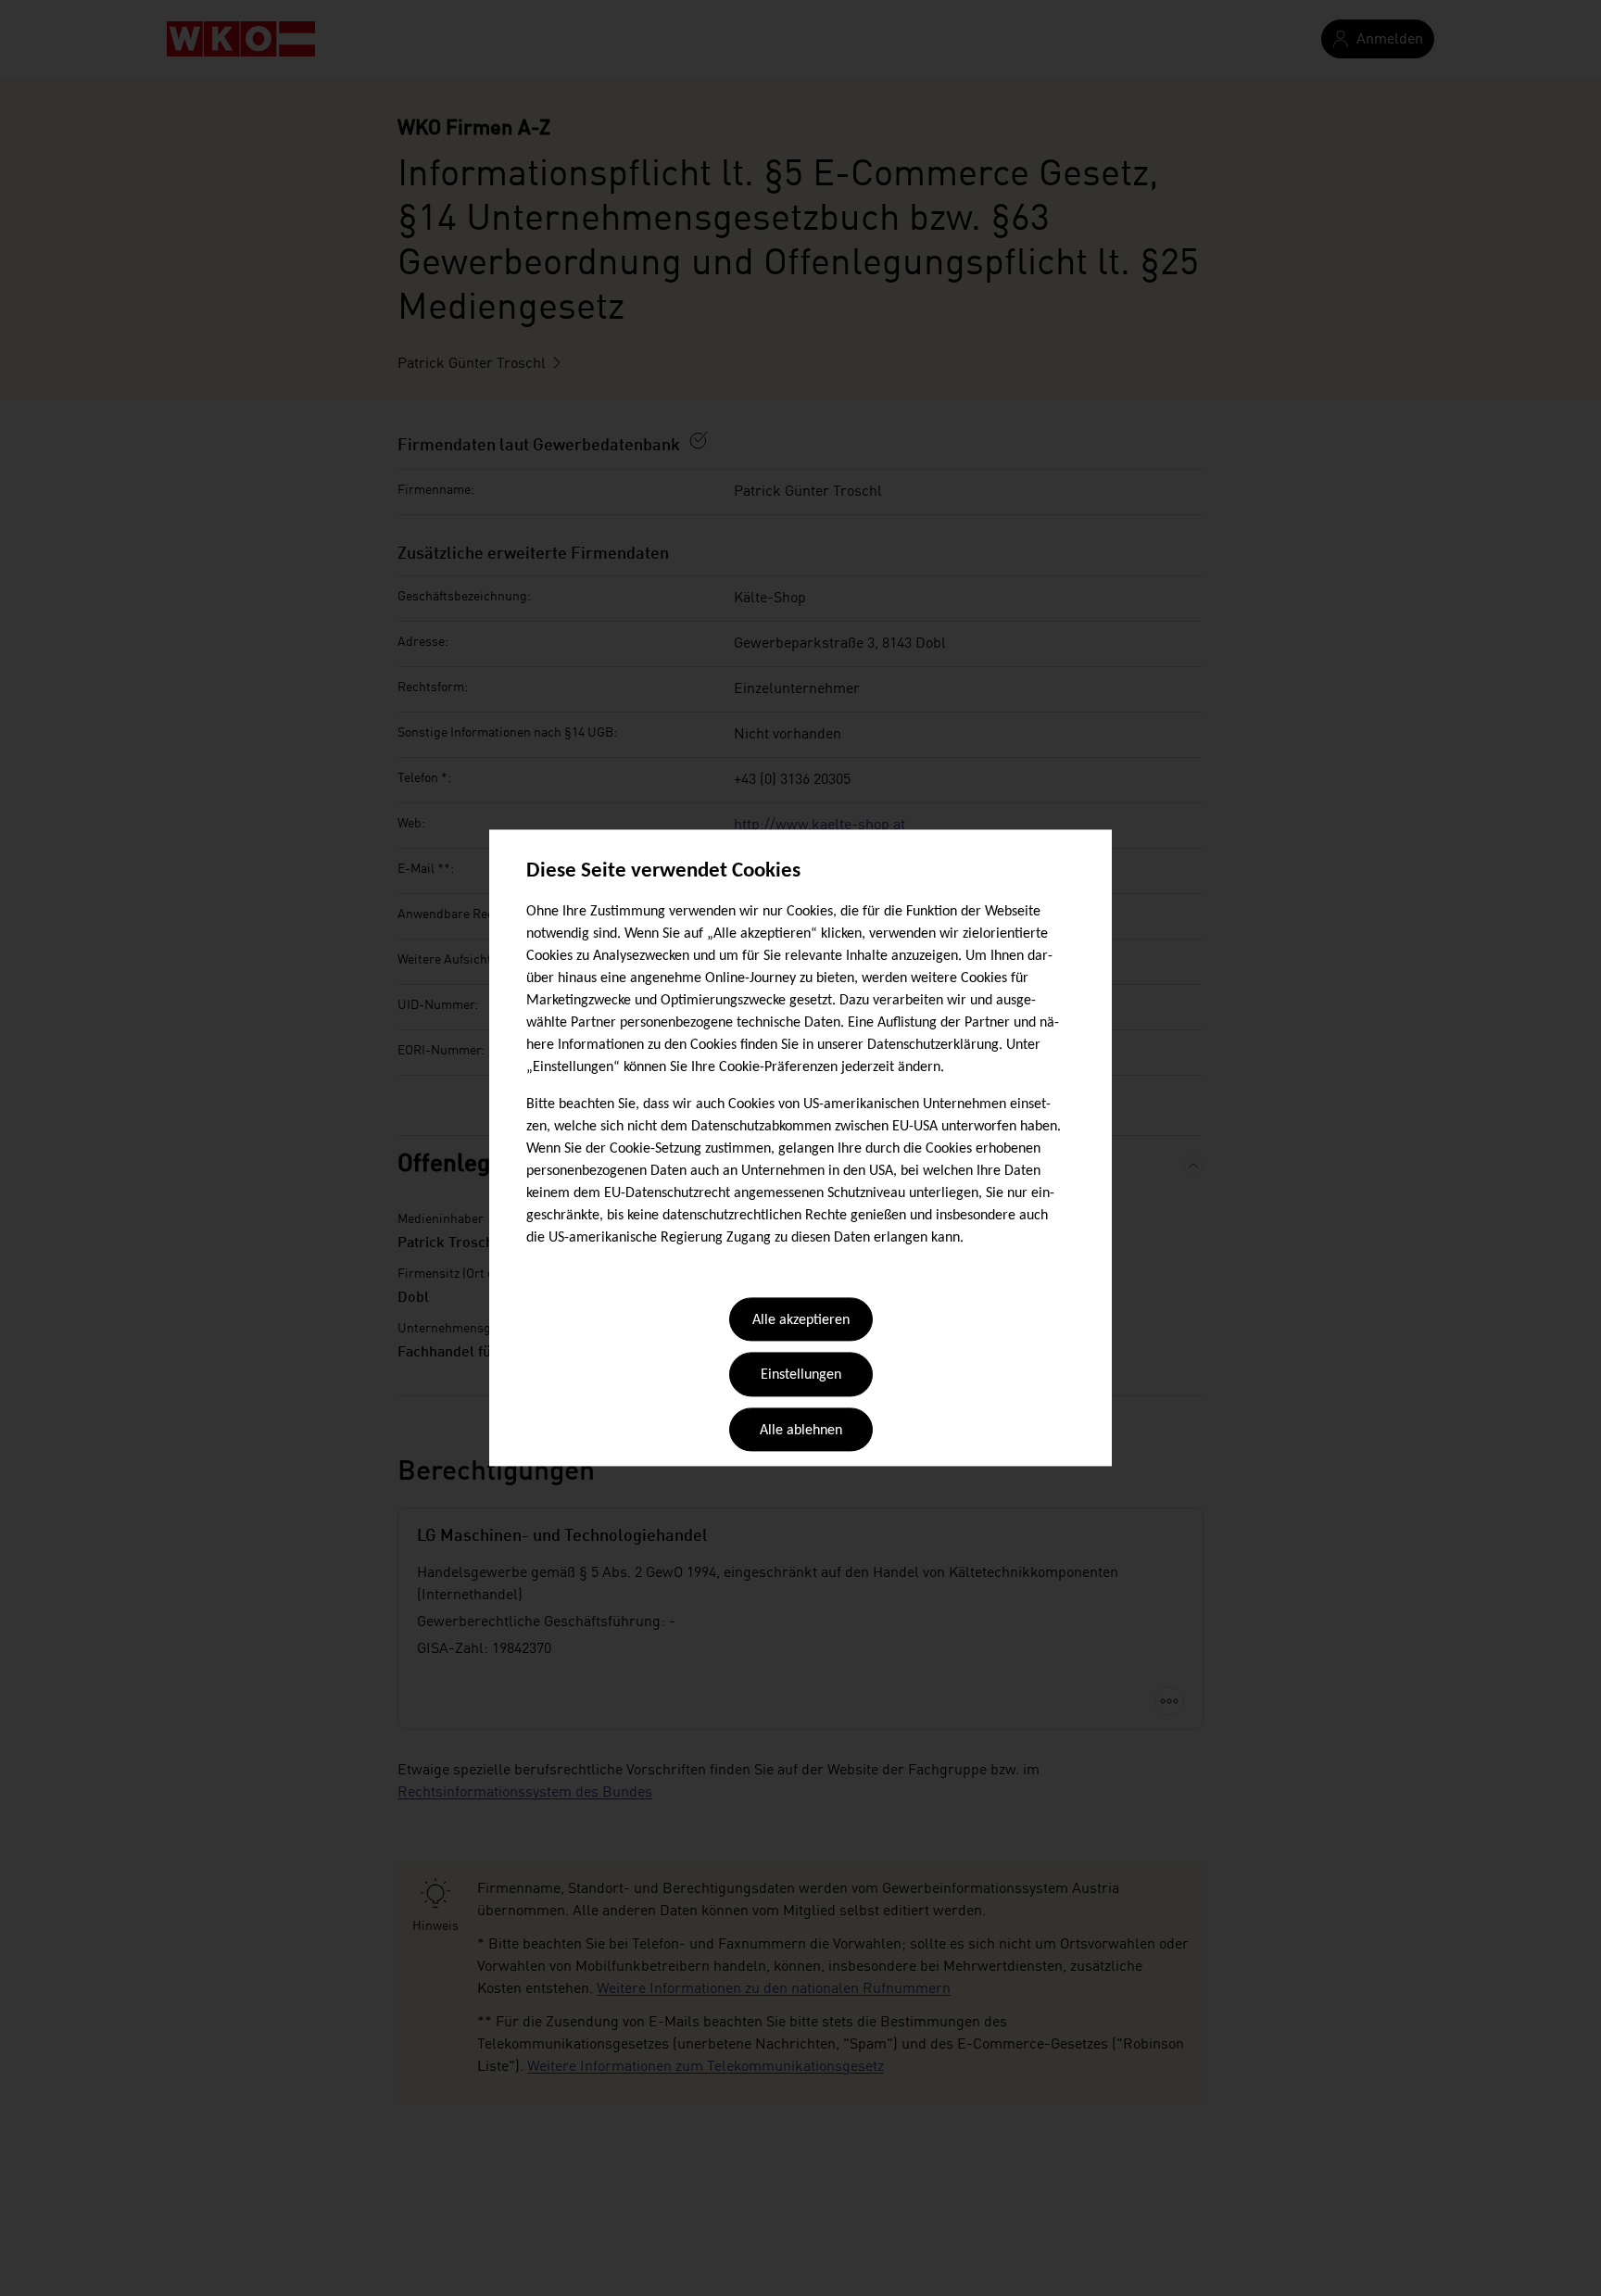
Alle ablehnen (801, 1431)
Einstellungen (801, 1376)
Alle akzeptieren (801, 1320)
